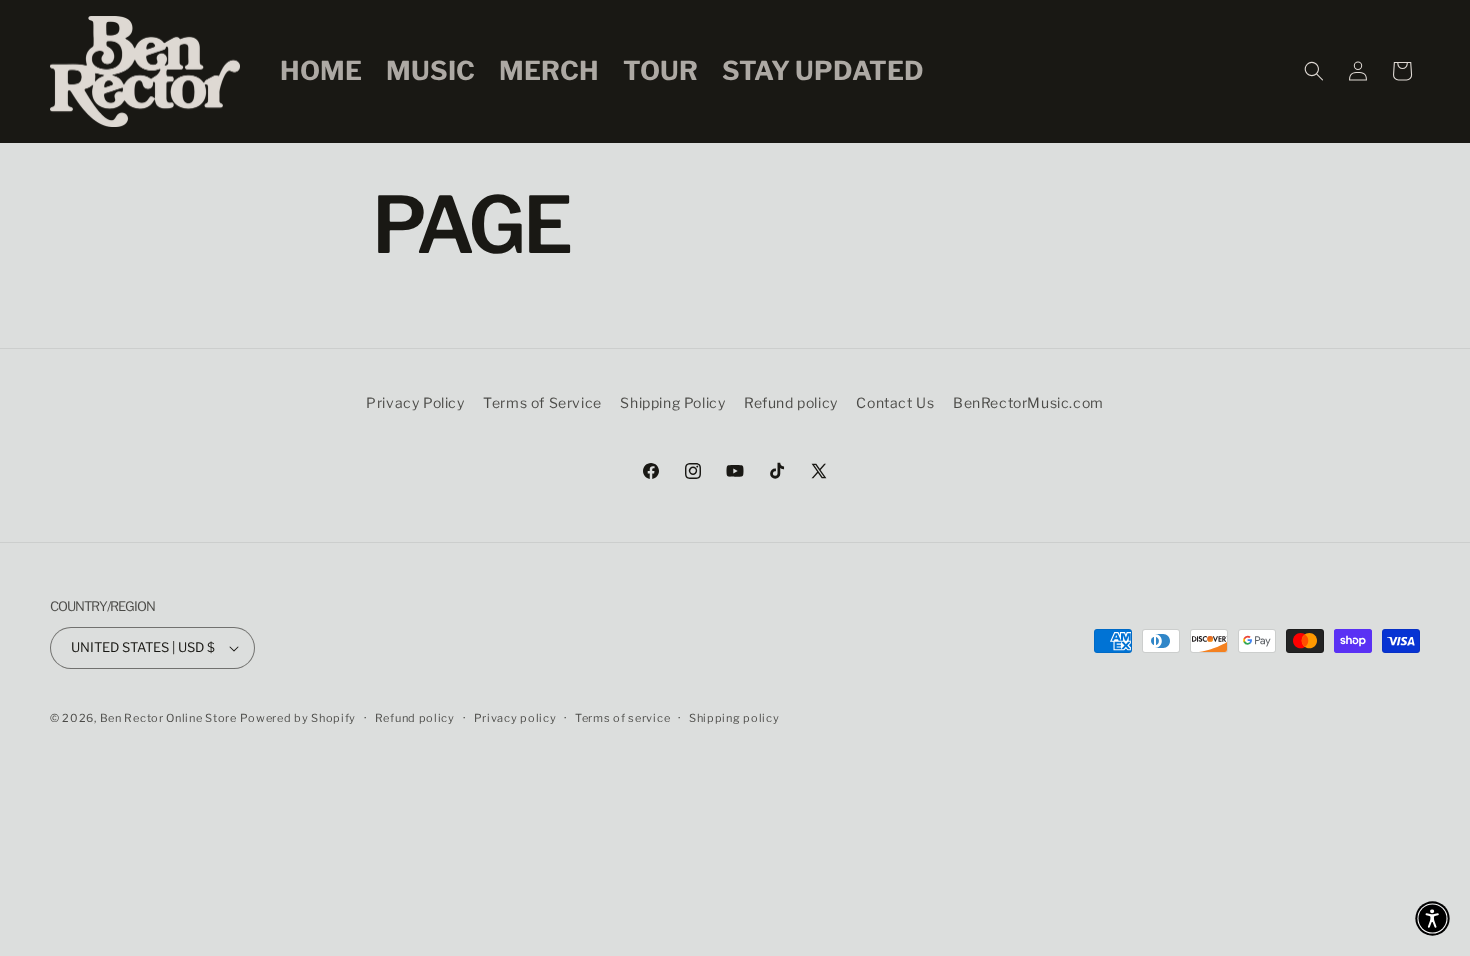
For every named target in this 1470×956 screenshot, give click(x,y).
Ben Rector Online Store (168, 718)
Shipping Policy (672, 402)
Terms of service (622, 718)
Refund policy (791, 402)
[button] (1314, 71)
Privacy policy (515, 718)
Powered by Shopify (298, 718)
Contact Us (895, 402)
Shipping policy (734, 718)
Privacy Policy (415, 402)
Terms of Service (542, 402)
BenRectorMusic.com (1028, 402)
